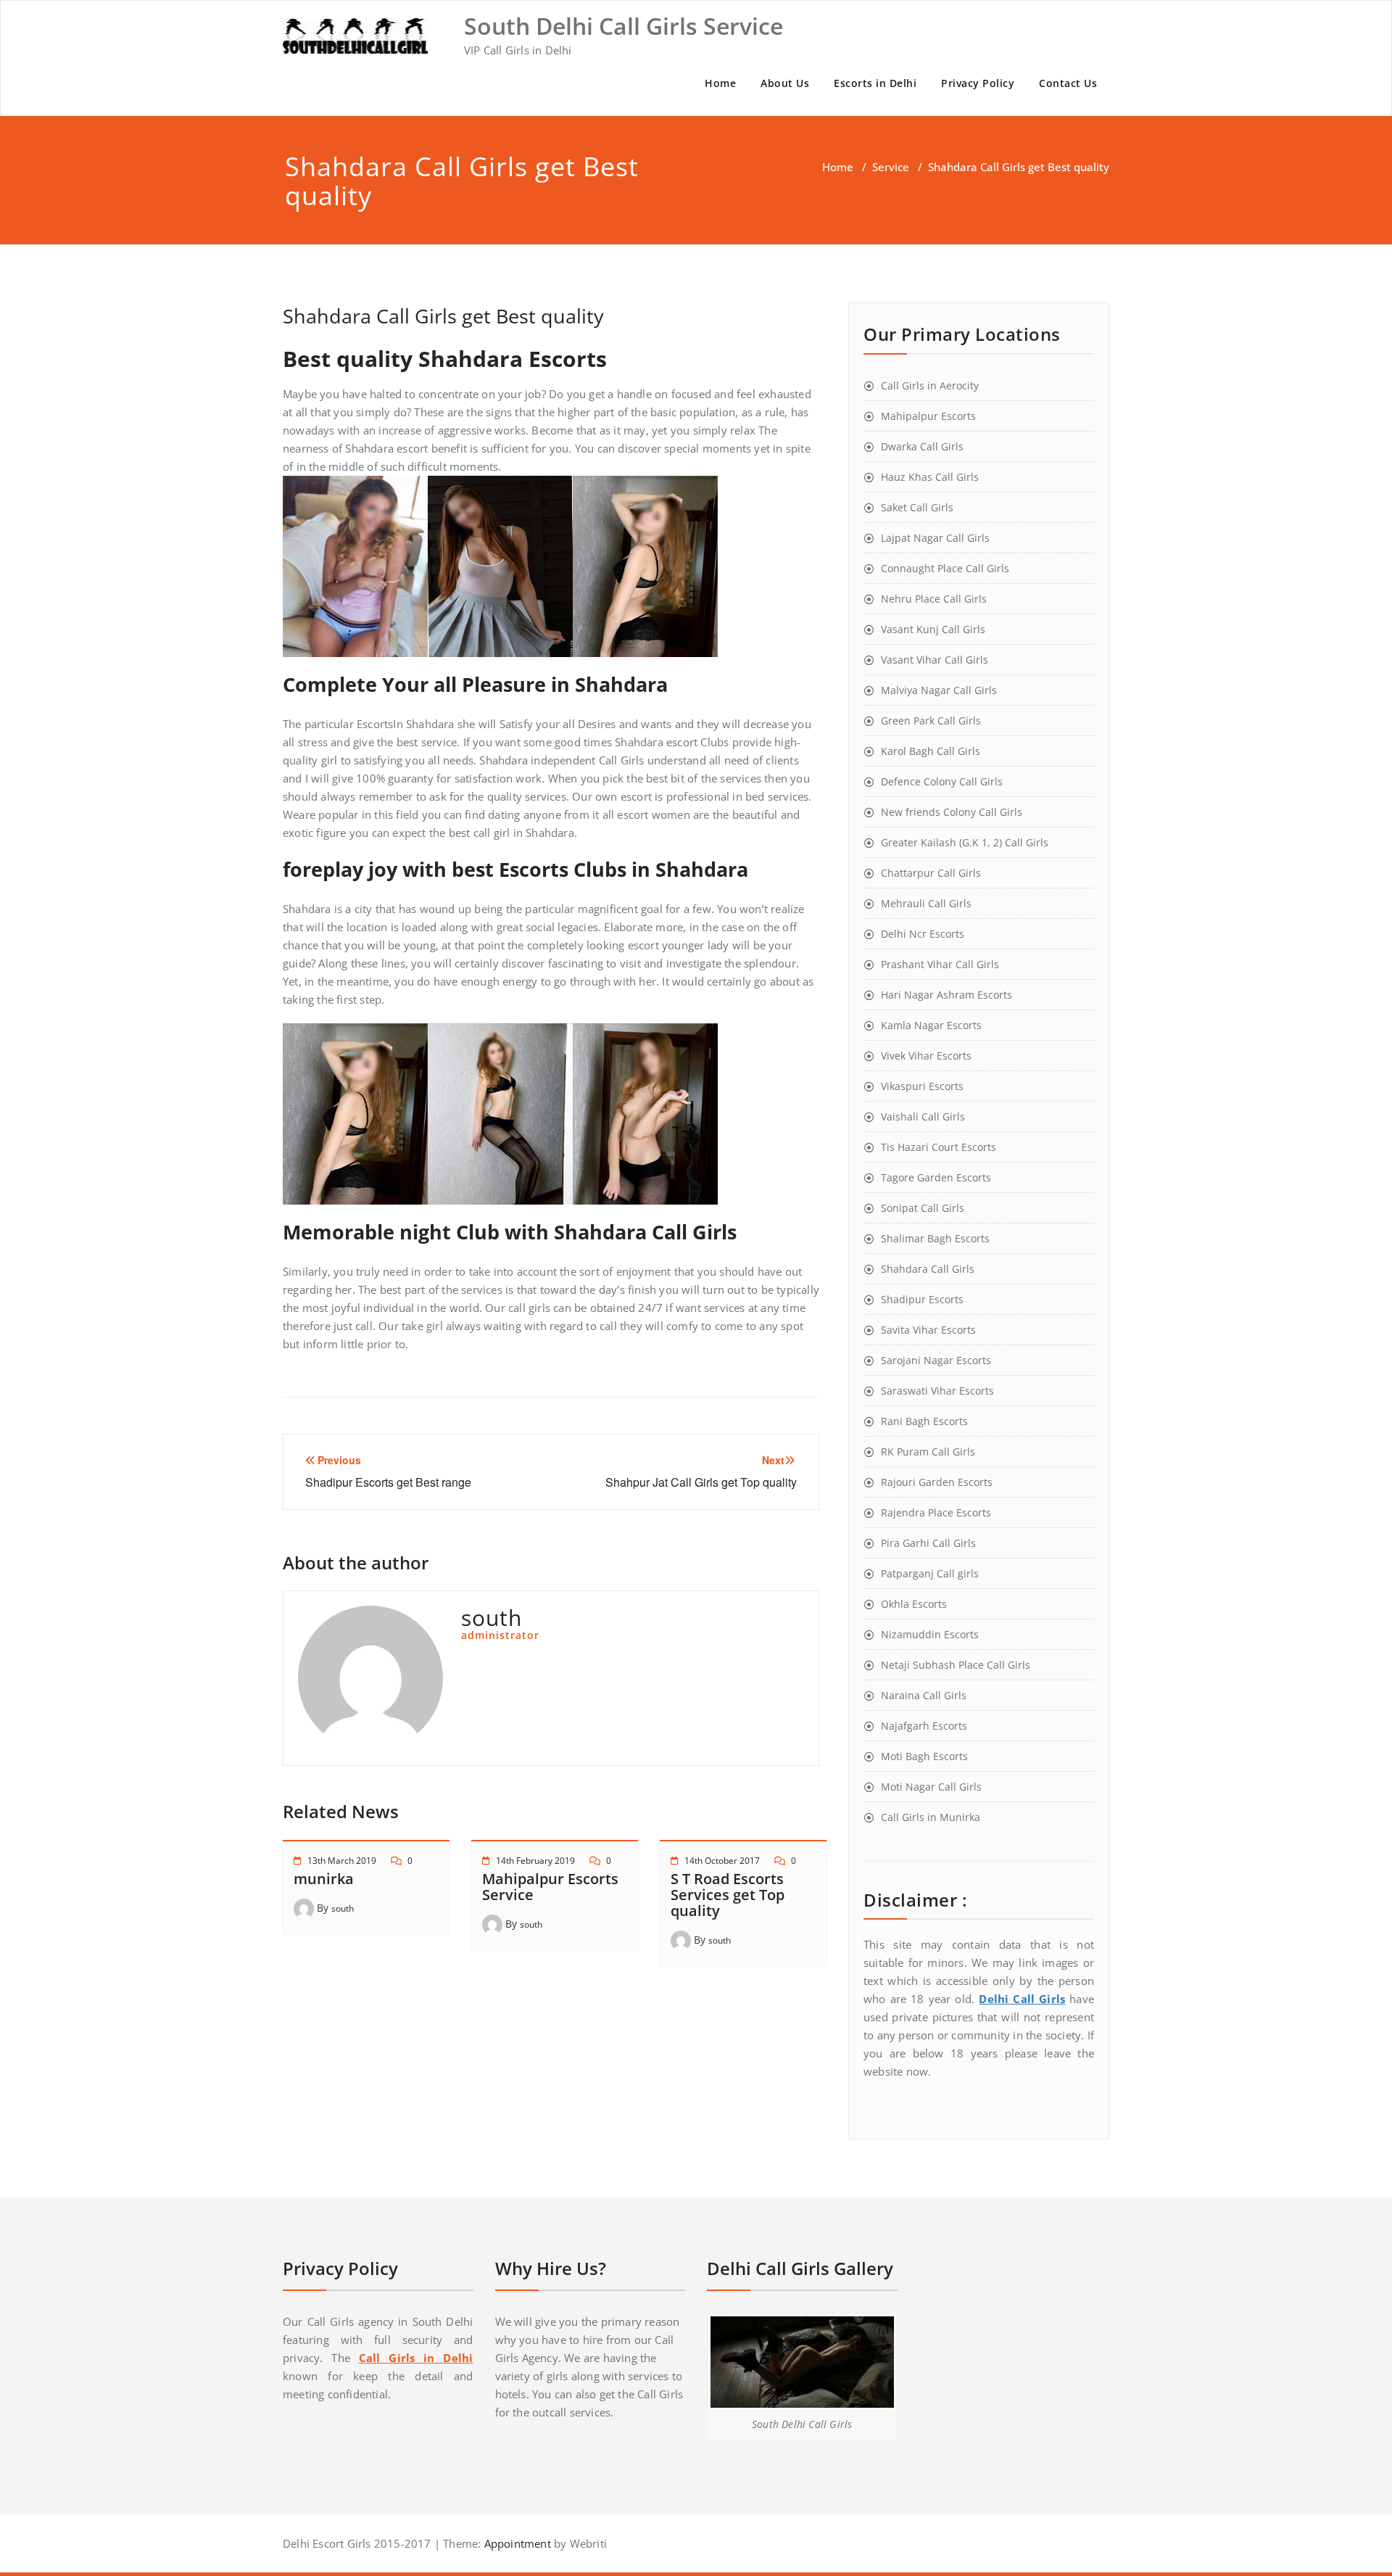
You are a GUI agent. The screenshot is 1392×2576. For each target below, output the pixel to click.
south (343, 1908)
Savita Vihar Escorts (928, 1330)
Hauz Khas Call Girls (930, 477)
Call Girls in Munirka (931, 1817)
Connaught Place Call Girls (945, 568)
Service (891, 167)
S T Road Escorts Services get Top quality (728, 1895)
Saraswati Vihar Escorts (937, 1391)
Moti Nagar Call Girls (931, 1787)
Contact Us (1068, 83)
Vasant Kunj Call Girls (933, 629)
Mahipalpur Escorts (928, 416)
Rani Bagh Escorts (924, 1421)
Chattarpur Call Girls (931, 873)
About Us (785, 83)
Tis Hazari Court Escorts (939, 1147)
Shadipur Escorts (922, 1299)
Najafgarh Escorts (924, 1726)
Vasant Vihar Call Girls (935, 660)
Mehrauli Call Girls (926, 903)
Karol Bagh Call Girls (931, 751)
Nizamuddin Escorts (930, 1634)
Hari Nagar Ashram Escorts (946, 995)
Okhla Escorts (914, 1604)
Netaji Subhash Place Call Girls (956, 1665)
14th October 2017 (722, 1861)
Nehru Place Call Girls (934, 599)
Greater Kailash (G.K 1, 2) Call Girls (965, 842)
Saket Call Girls (917, 507)
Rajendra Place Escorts (936, 1512)
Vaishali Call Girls (923, 1116)
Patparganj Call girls (930, 1573)
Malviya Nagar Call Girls (939, 690)
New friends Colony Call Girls (952, 812)
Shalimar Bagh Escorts (935, 1238)
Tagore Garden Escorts (936, 1177)
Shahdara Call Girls (928, 1269)
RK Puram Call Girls (928, 1452)
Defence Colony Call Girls (942, 781)
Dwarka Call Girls (922, 446)
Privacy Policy (978, 83)
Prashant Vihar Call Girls (940, 964)
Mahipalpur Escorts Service (550, 1887)
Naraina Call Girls (924, 1695)
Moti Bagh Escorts (924, 1756)
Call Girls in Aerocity (930, 385)
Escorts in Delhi (875, 83)
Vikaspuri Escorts (922, 1086)
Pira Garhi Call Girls (928, 1543)
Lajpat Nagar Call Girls (935, 538)
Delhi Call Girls (1022, 1999)
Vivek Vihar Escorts (926, 1056)
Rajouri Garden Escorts (937, 1482)
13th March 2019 (342, 1861)
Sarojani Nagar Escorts (936, 1360)
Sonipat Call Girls (923, 1208)
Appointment (515, 2543)
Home (720, 83)
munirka (324, 1879)
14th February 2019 (535, 1861)
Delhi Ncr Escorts (923, 934)
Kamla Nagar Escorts (931, 1025)
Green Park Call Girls (931, 721)
